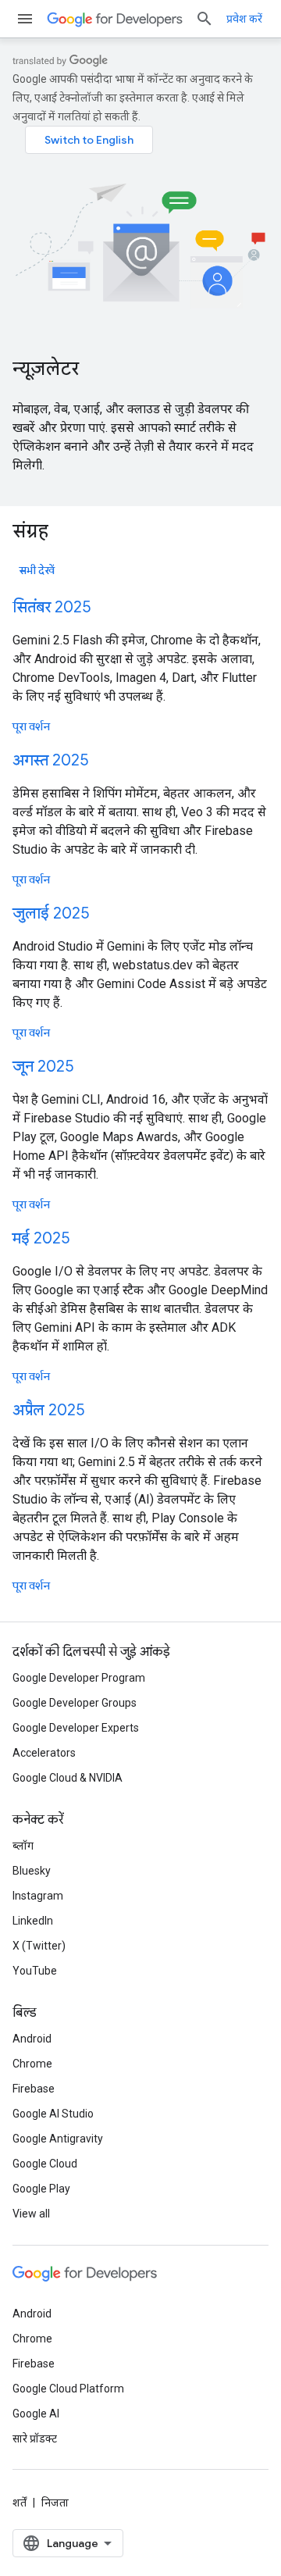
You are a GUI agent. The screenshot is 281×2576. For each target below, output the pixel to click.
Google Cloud (45, 2164)
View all (31, 2214)
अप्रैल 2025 (48, 1410)
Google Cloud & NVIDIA (68, 1778)
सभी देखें (37, 570)
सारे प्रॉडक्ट (35, 2439)
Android (32, 2039)
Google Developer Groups (75, 1703)
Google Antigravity (58, 2139)
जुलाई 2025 (51, 913)
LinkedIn (33, 1921)
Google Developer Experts (76, 1728)
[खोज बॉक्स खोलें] (205, 19)
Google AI (36, 2414)
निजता (55, 2503)
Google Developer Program (79, 1678)
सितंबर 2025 (52, 607)
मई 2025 (41, 1238)
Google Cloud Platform (68, 2389)
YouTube (35, 1971)
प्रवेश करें (244, 19)
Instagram (38, 1896)
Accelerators (44, 1753)
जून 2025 (43, 1067)
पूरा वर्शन (31, 726)
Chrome (32, 2064)
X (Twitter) (39, 1946)
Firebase (34, 2089)
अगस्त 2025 (50, 760)
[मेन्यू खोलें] (25, 19)
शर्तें (20, 2503)
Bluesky (32, 1871)
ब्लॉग (23, 1846)
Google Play (41, 2189)
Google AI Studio (53, 2114)
